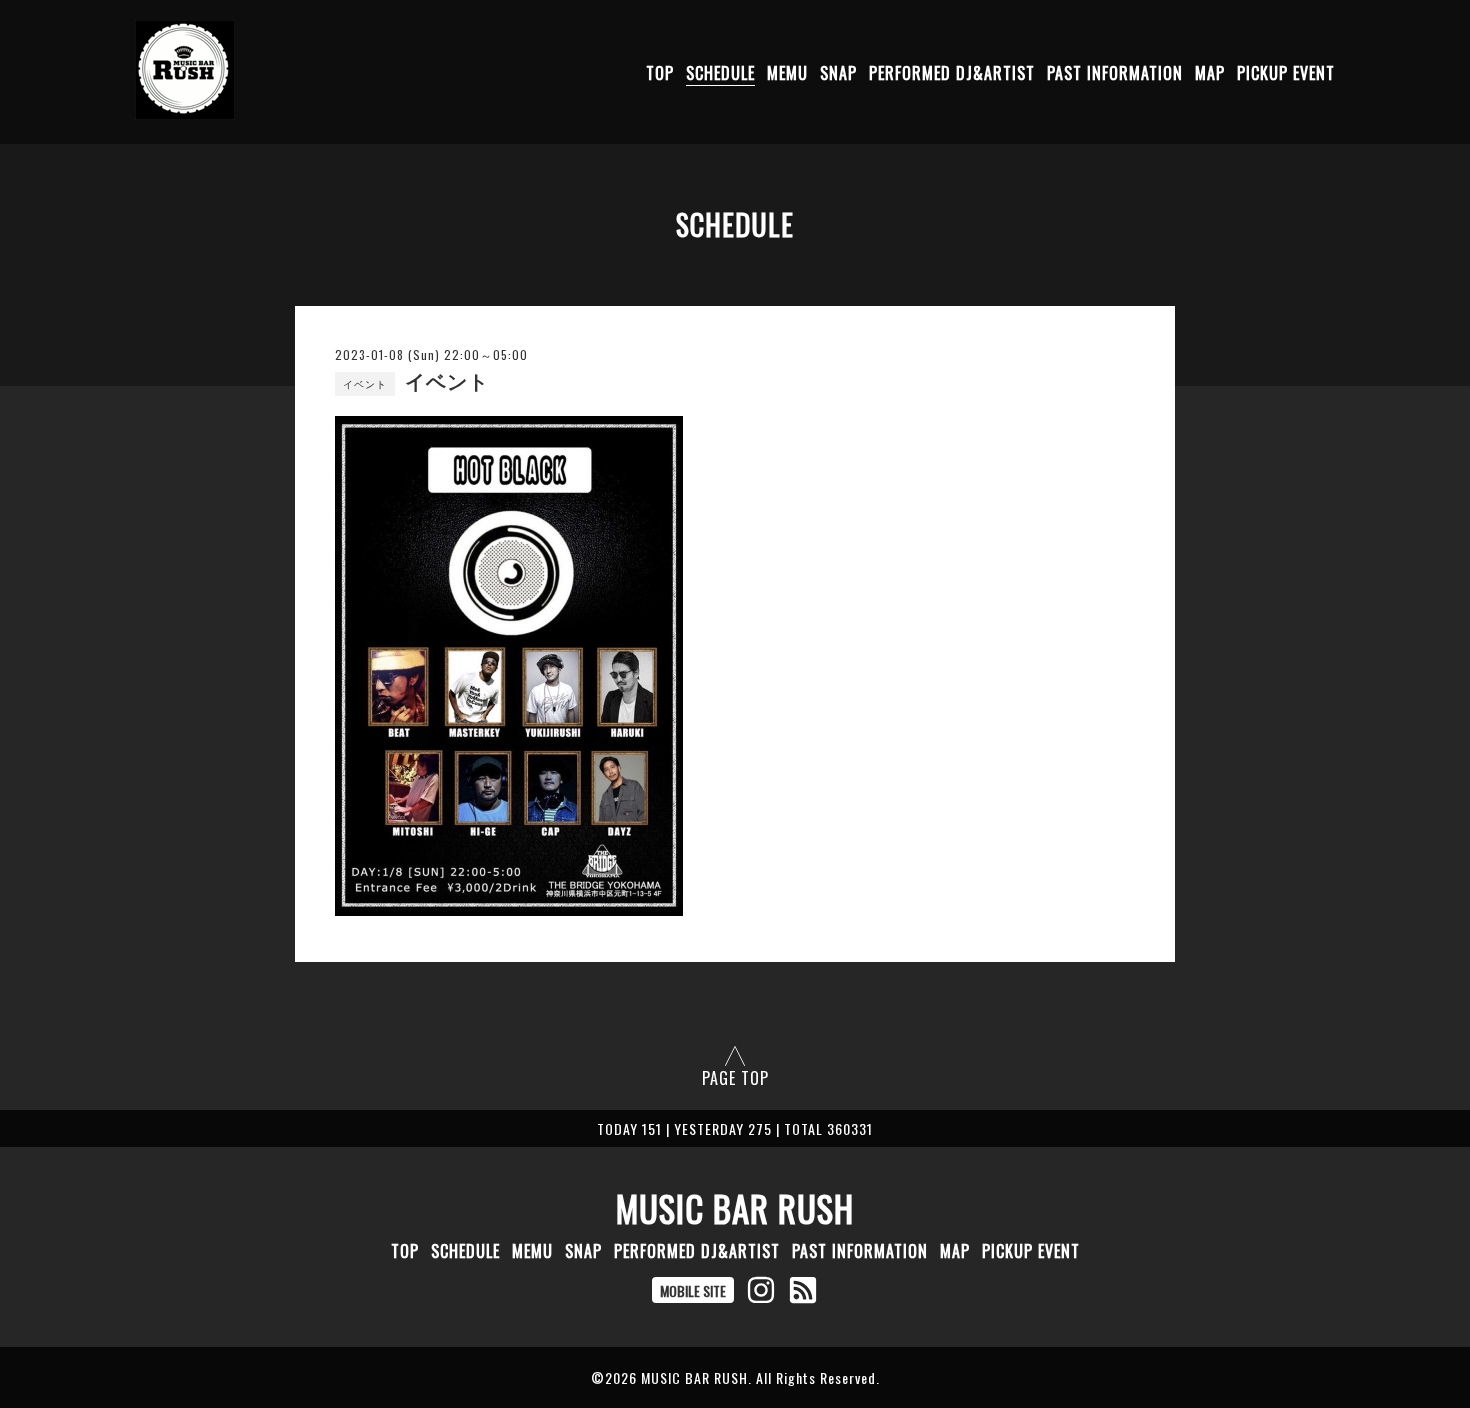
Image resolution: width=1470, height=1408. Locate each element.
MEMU (787, 73)
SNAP (838, 73)
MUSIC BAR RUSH (735, 1208)
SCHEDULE (720, 73)
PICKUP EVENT (1286, 73)
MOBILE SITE (693, 1290)
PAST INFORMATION (1115, 73)
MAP (1210, 73)
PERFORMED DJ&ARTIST (952, 73)
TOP (660, 73)
